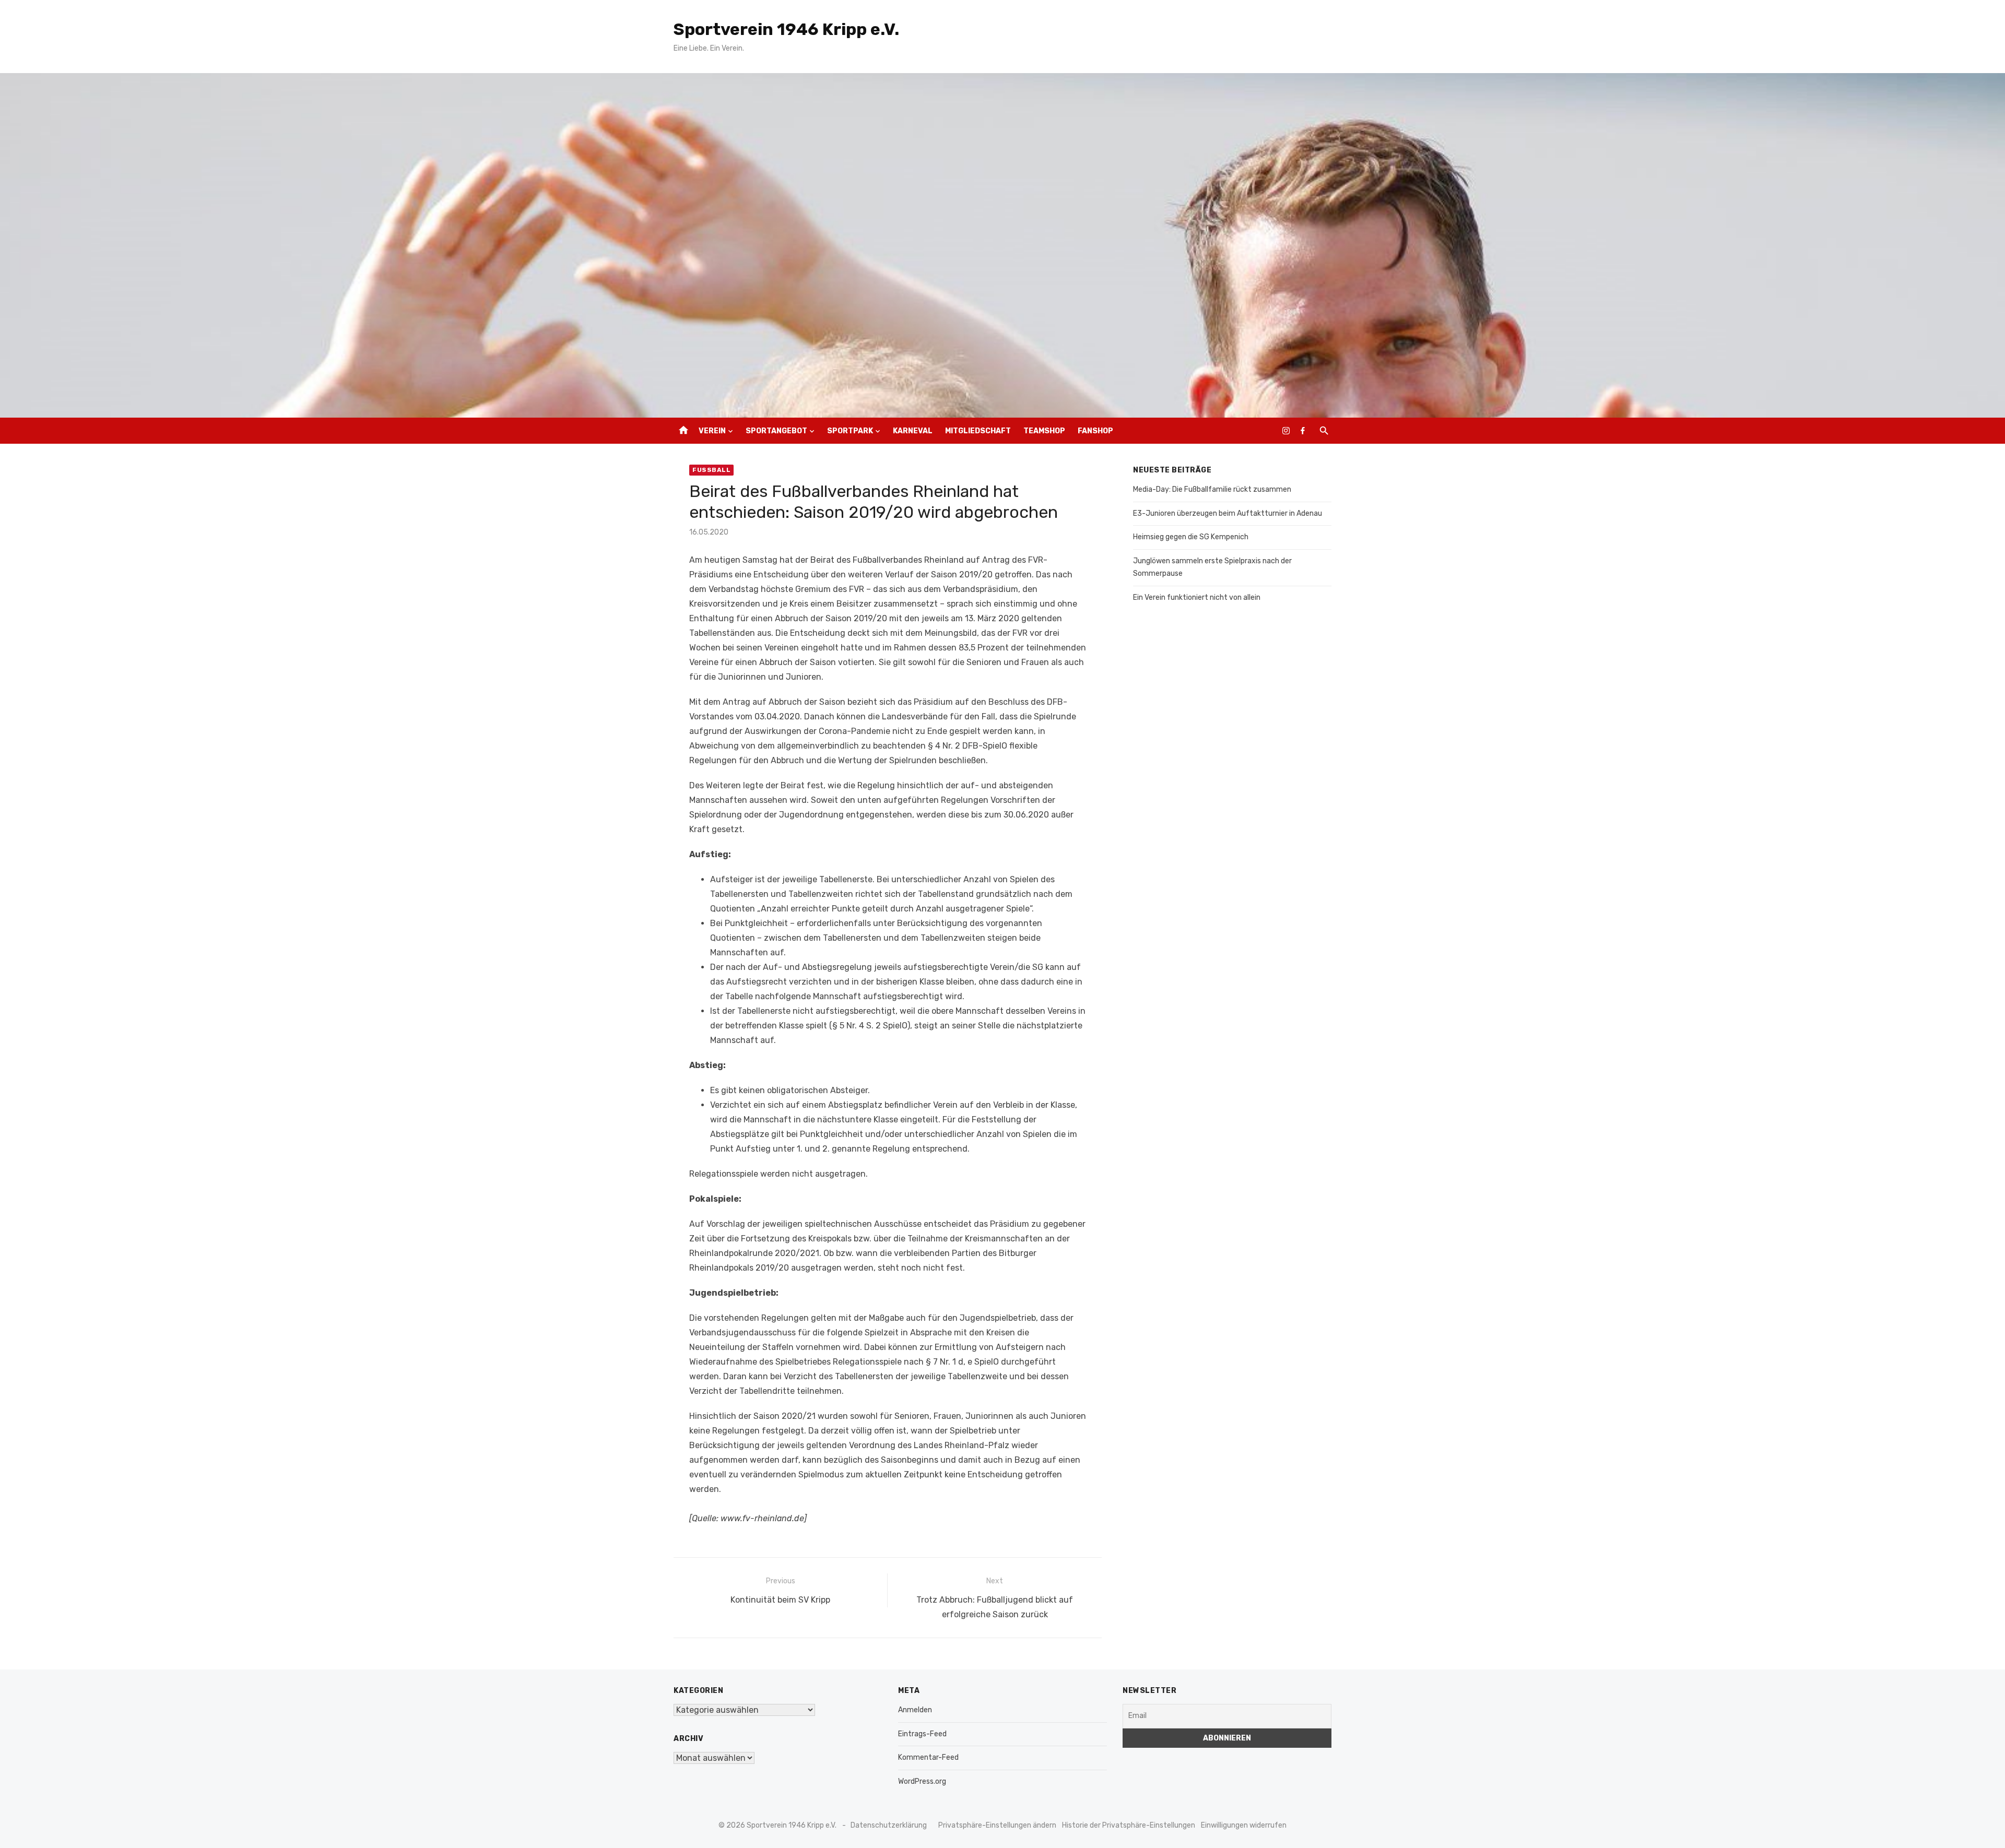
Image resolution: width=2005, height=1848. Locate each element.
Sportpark (850, 431)
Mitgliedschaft (978, 431)
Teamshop (1044, 431)
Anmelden (915, 1710)
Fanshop (1095, 431)
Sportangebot (776, 431)
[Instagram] (1286, 431)
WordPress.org (922, 1781)
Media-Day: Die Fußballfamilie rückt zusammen (1212, 489)
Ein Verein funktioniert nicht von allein (1197, 597)
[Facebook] (1303, 431)
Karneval (913, 431)
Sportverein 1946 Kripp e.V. (786, 29)
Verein (712, 431)
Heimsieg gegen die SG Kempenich (1191, 537)
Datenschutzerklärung (889, 1825)
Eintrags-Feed (922, 1734)
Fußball (711, 470)
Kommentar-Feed (928, 1757)
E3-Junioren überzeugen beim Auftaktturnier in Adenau (1228, 513)
